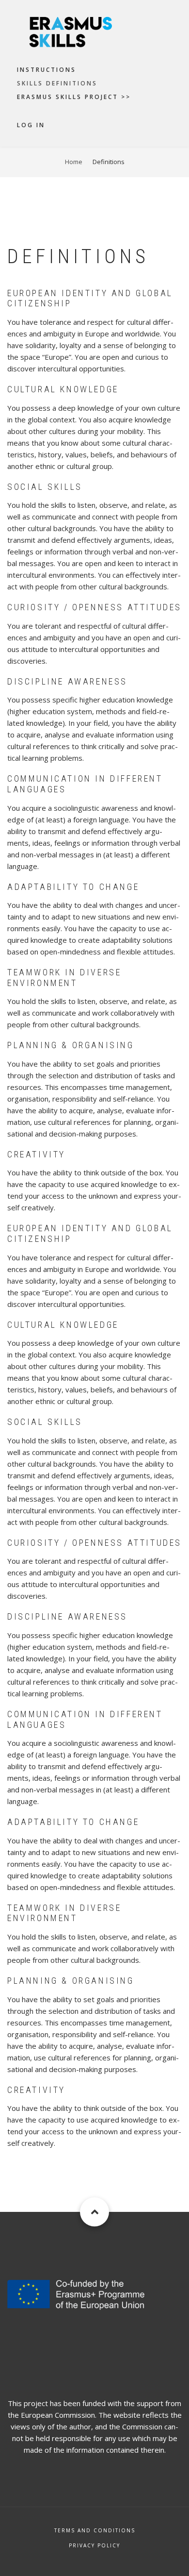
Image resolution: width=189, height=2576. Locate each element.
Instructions (47, 70)
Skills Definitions (57, 83)
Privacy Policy (94, 2545)
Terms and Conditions (95, 2530)
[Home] (94, 32)
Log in (31, 125)
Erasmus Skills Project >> (74, 97)
